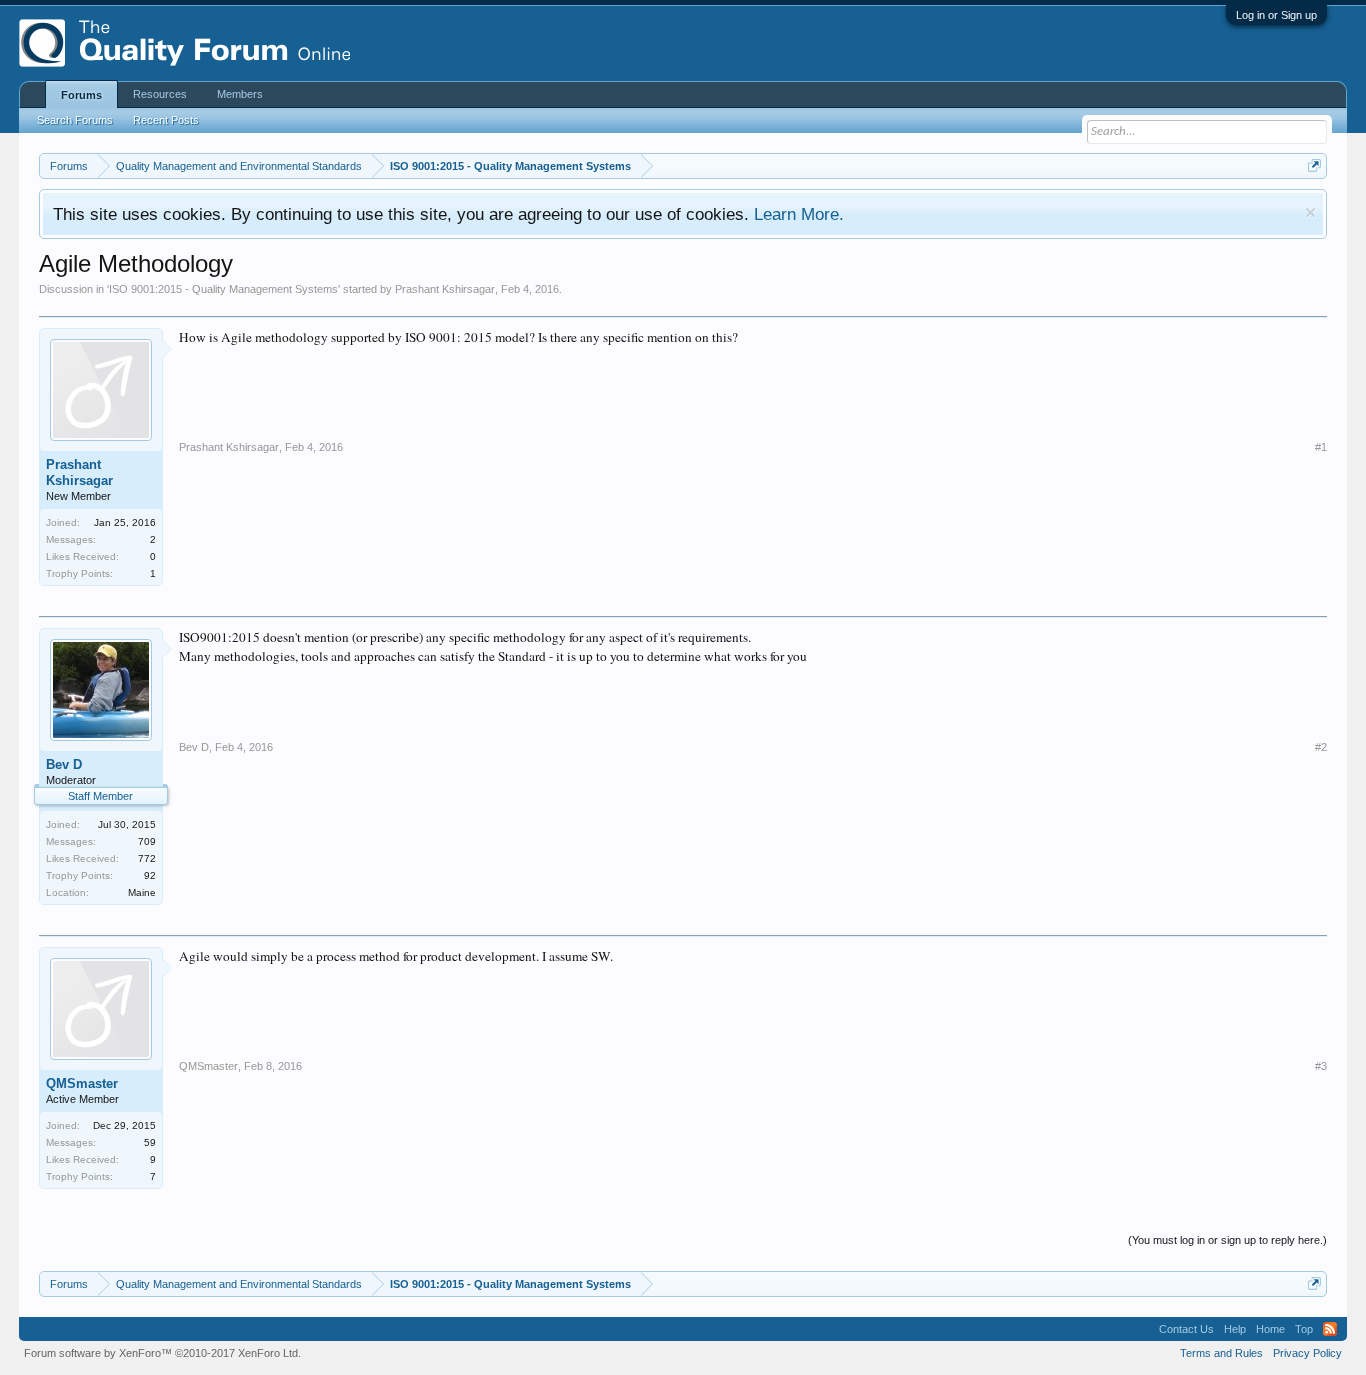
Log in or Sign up (1276, 15)
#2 (1321, 747)
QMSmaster (82, 1083)
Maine (142, 892)
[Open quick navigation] (1314, 165)
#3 (1321, 1066)
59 (150, 1142)
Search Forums (75, 120)
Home (1270, 1329)
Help (1235, 1329)
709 (147, 841)
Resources (160, 94)
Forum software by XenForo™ (162, 1353)
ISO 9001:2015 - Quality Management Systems (223, 289)
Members (240, 94)
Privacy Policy (1307, 1353)
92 (150, 875)
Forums (81, 95)
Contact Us (1186, 1329)
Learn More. (799, 214)
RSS (1330, 1329)
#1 (1321, 447)
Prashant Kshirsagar (445, 289)
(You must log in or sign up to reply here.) (1227, 1240)
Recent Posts (166, 120)
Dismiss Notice (1310, 212)
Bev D (64, 764)
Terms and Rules (1221, 1353)
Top (1304, 1329)
